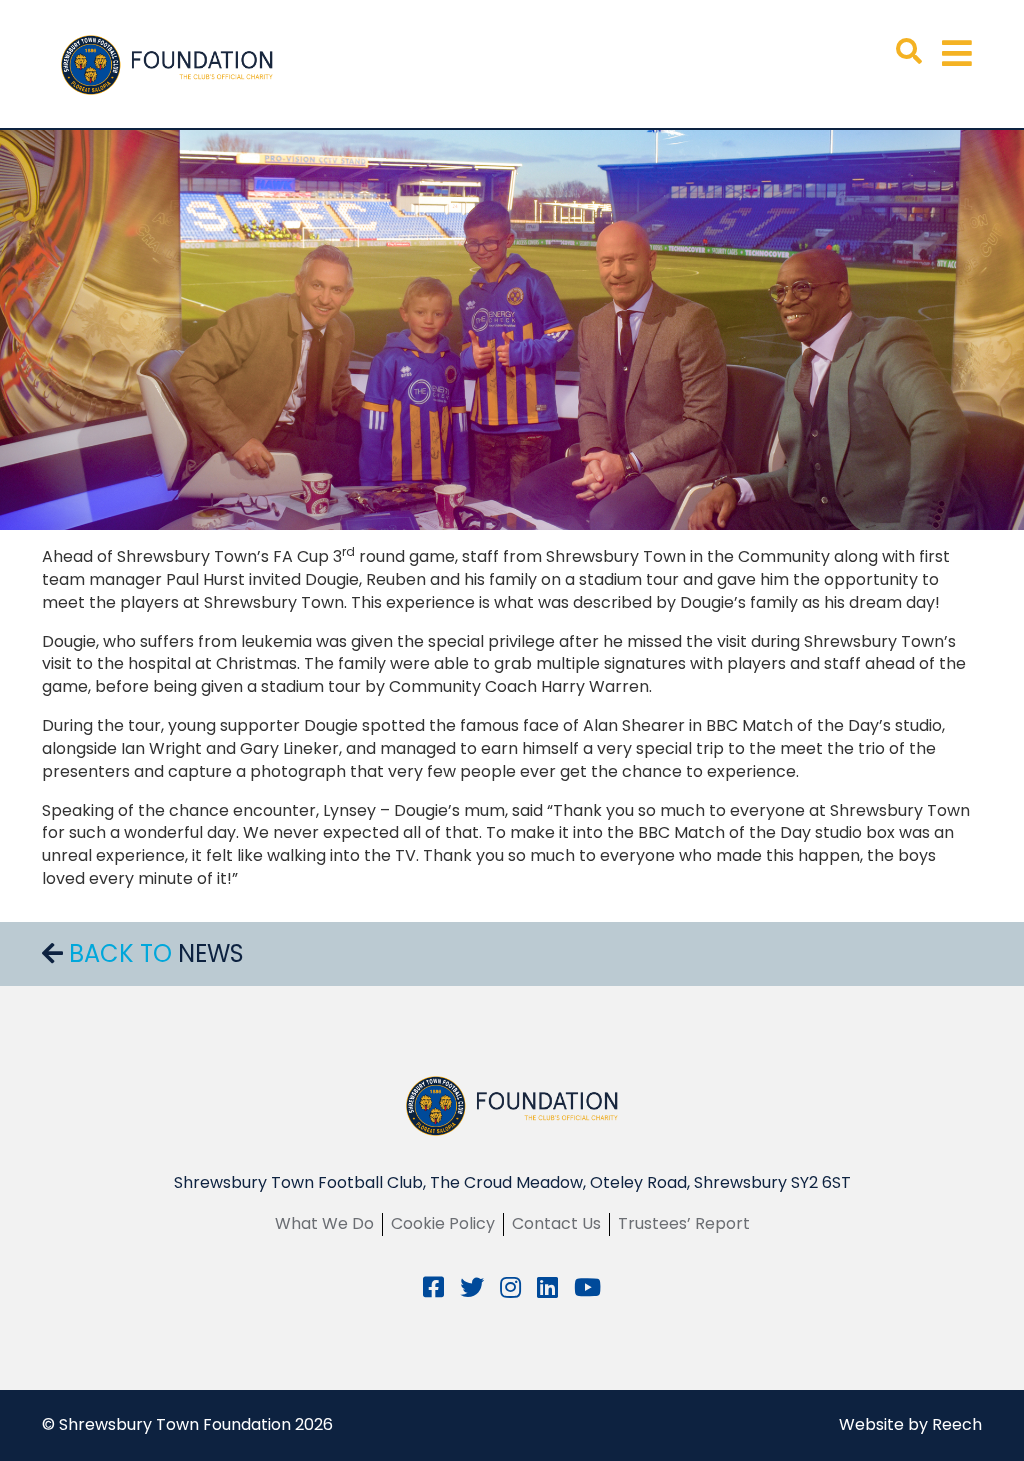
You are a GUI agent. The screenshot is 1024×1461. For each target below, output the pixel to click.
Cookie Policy (443, 1223)
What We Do (324, 1223)
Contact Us (556, 1223)
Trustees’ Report (684, 1223)
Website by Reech (910, 1424)
